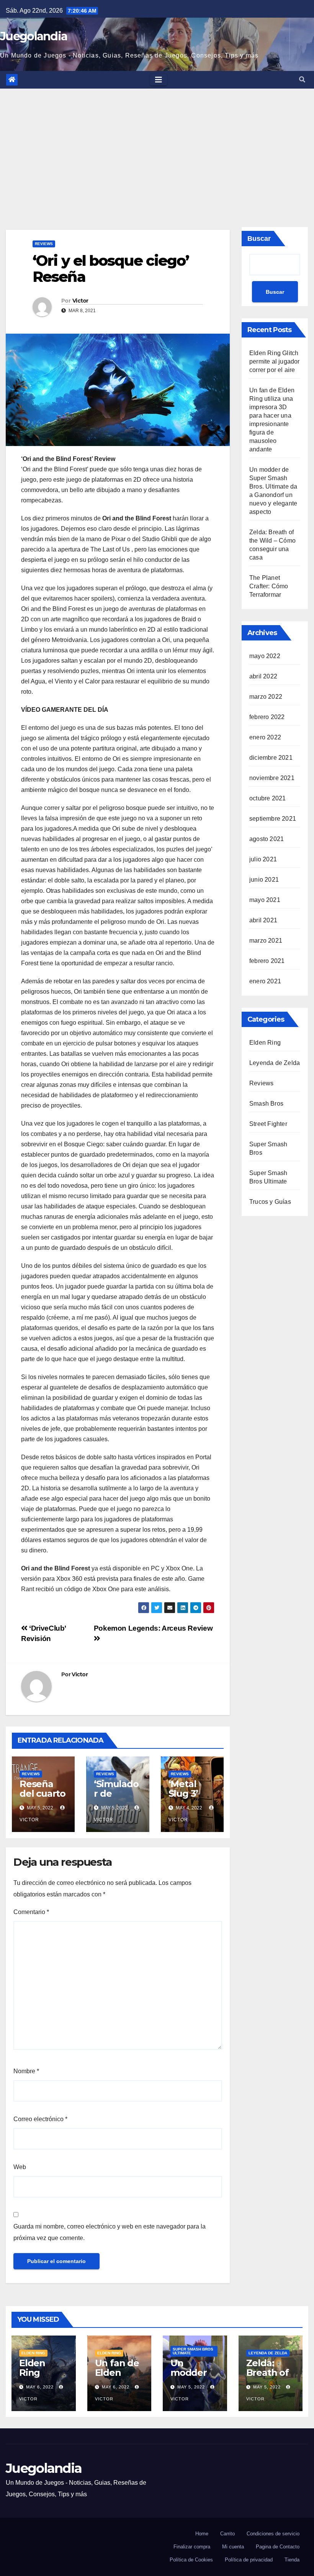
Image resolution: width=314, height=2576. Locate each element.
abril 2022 (263, 676)
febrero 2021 (267, 961)
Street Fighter (268, 1124)
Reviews (44, 244)
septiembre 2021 (273, 819)
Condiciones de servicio (273, 2534)
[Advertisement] (157, 146)
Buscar (259, 239)
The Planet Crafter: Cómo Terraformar (269, 586)
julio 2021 (263, 859)
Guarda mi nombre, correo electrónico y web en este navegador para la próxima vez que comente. (110, 2232)
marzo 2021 (266, 941)
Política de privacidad (249, 2560)
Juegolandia (34, 36)
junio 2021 (264, 880)
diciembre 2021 (271, 758)
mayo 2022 (265, 656)
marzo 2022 (266, 697)
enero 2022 (265, 737)
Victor (80, 301)
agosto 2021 (267, 839)
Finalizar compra (192, 2547)
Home (202, 2534)
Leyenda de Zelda (275, 1063)
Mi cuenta (233, 2547)
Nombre (26, 2071)
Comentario (31, 1912)
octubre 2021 (267, 798)
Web (20, 2167)
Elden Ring (265, 1043)
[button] (302, 80)
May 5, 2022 (191, 2387)
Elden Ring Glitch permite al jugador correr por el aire (275, 361)
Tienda (292, 2560)
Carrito (227, 2534)
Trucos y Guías (270, 1202)
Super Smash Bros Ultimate (193, 2351)
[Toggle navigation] (159, 80)
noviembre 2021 (272, 778)
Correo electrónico (40, 2119)
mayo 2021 (265, 900)
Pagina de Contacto (278, 2547)
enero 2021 (265, 981)
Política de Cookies (191, 2560)
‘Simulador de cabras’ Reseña (116, 1798)
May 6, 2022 (40, 2387)
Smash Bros (266, 1104)
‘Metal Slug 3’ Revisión (187, 1793)
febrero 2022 (267, 717)
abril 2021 (263, 920)
